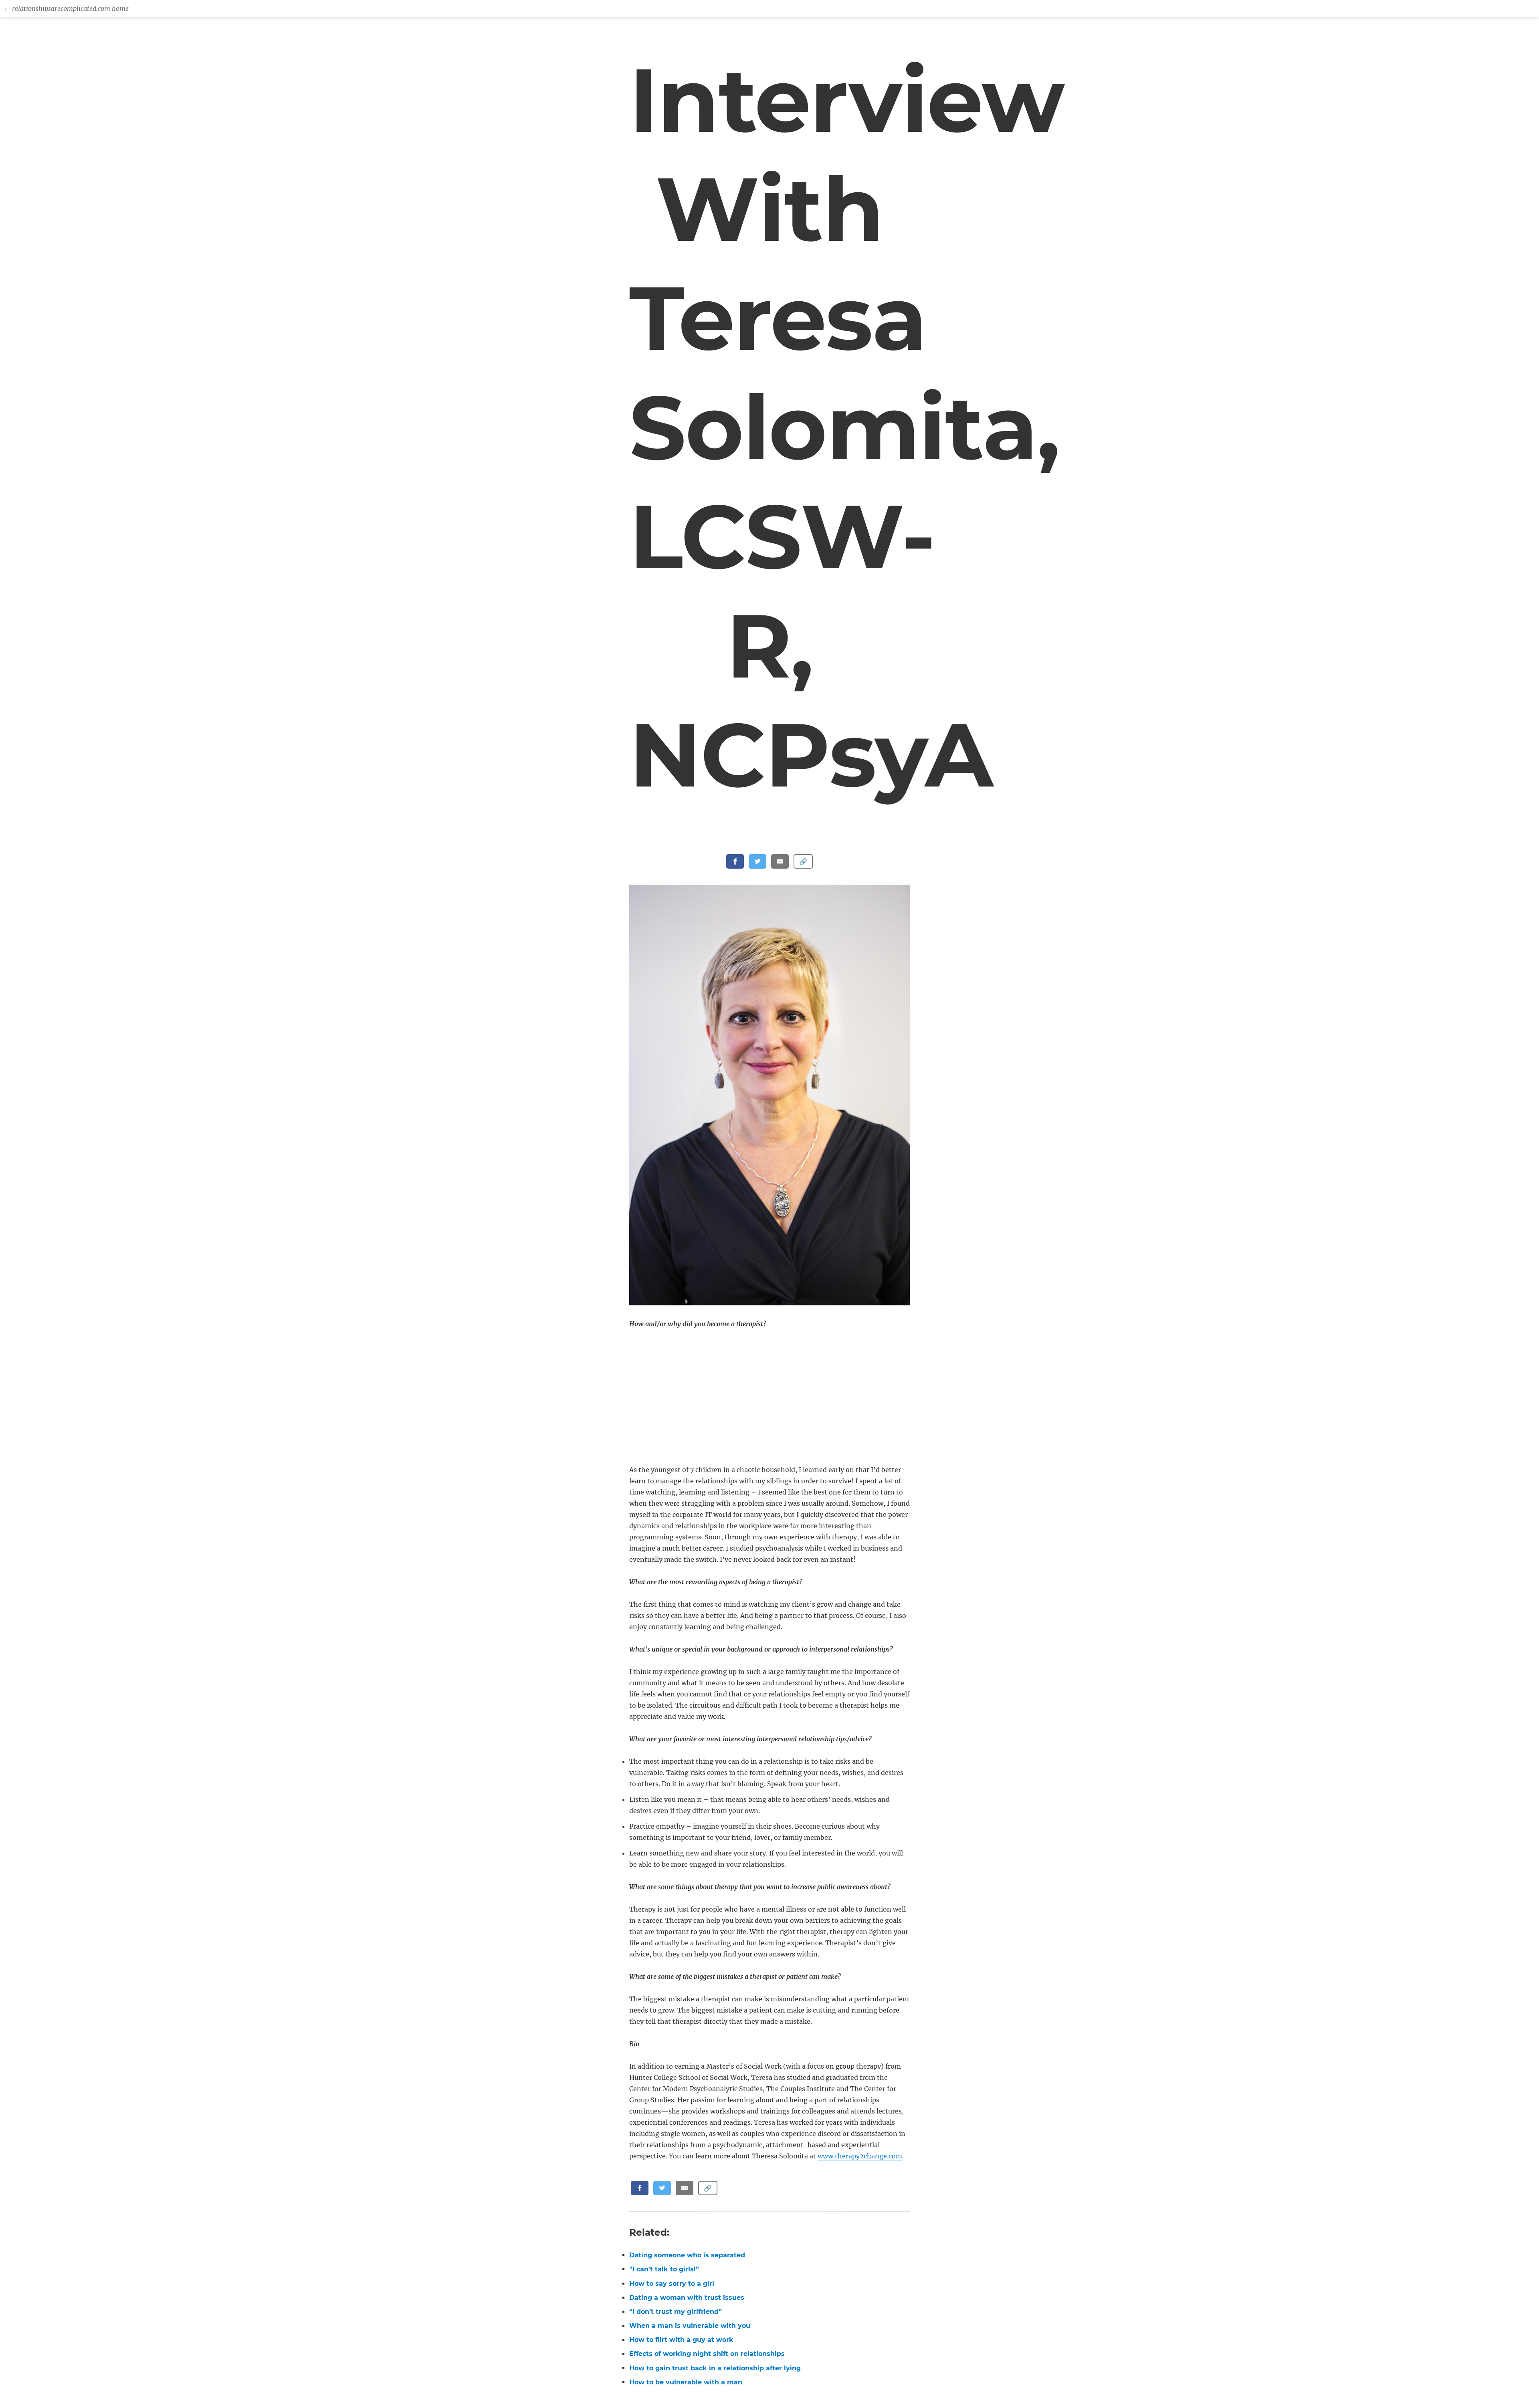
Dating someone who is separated (687, 2255)
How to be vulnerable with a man (686, 2382)
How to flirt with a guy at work (681, 2340)
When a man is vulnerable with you (690, 2326)
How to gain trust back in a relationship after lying (715, 2368)
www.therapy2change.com (860, 2156)
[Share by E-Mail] (780, 861)
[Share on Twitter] (757, 861)
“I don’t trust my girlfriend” (676, 2312)
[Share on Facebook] (735, 861)
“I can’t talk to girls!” (664, 2269)
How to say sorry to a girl (672, 2284)
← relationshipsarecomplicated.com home (66, 8)
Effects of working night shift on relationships (707, 2354)
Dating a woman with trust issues (687, 2298)
